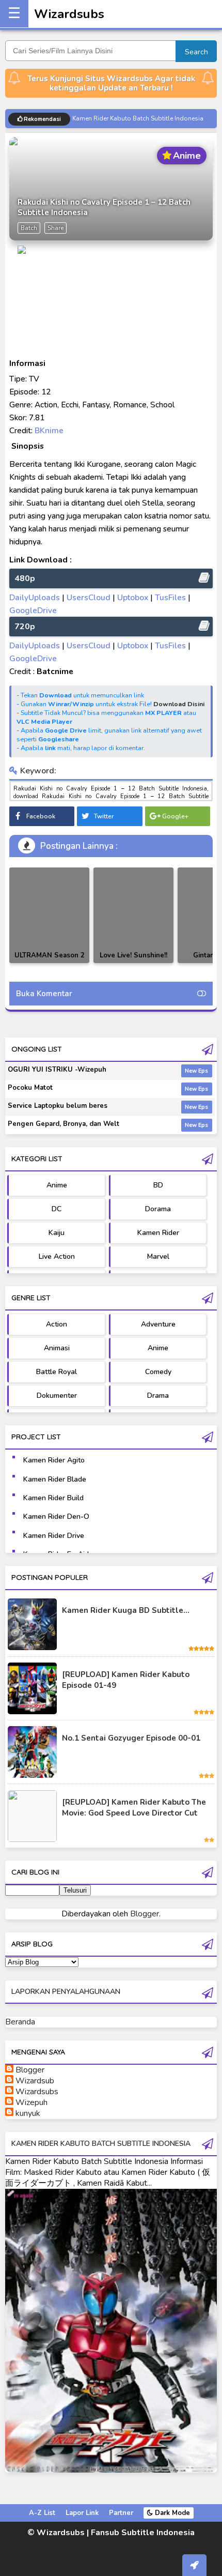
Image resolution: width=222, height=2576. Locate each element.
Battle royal (57, 1372)
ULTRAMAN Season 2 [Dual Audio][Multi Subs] (50, 963)
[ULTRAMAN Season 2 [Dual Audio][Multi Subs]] (49, 915)
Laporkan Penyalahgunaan (66, 1992)
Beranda (20, 2022)
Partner (121, 2513)
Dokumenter (57, 1396)
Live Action (57, 1256)
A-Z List (42, 2513)
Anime (57, 1185)
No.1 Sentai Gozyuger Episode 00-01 (131, 1738)
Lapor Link (82, 2513)
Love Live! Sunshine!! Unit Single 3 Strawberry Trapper (133, 963)
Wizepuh (31, 2102)
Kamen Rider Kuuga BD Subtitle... (126, 1610)
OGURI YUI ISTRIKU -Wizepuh (57, 1070)
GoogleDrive (33, 610)
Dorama (158, 1209)
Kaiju (57, 1233)
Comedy (158, 1372)
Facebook (41, 816)
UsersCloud (89, 597)
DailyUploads (35, 597)
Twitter (104, 816)
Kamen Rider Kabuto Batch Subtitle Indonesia (138, 119)
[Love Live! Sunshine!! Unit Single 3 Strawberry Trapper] (133, 915)
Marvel (158, 1256)
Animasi (57, 1348)
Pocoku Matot (30, 1088)
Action (57, 1324)
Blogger (145, 1914)
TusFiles (170, 597)
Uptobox (133, 597)
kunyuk (28, 2113)
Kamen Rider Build (53, 1498)
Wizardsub (35, 2081)
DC (57, 1209)
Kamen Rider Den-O (56, 1516)
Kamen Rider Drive (54, 1536)
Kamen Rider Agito (54, 1460)
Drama (158, 1396)
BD (158, 1185)
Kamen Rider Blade (55, 1479)
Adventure (158, 1324)
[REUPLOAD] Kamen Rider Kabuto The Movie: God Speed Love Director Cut (134, 1808)
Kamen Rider (158, 1233)
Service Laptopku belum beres (58, 1106)
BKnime (49, 430)
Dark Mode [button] (171, 2513)
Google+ (175, 816)
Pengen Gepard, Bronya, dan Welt (64, 1124)
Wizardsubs (69, 14)
